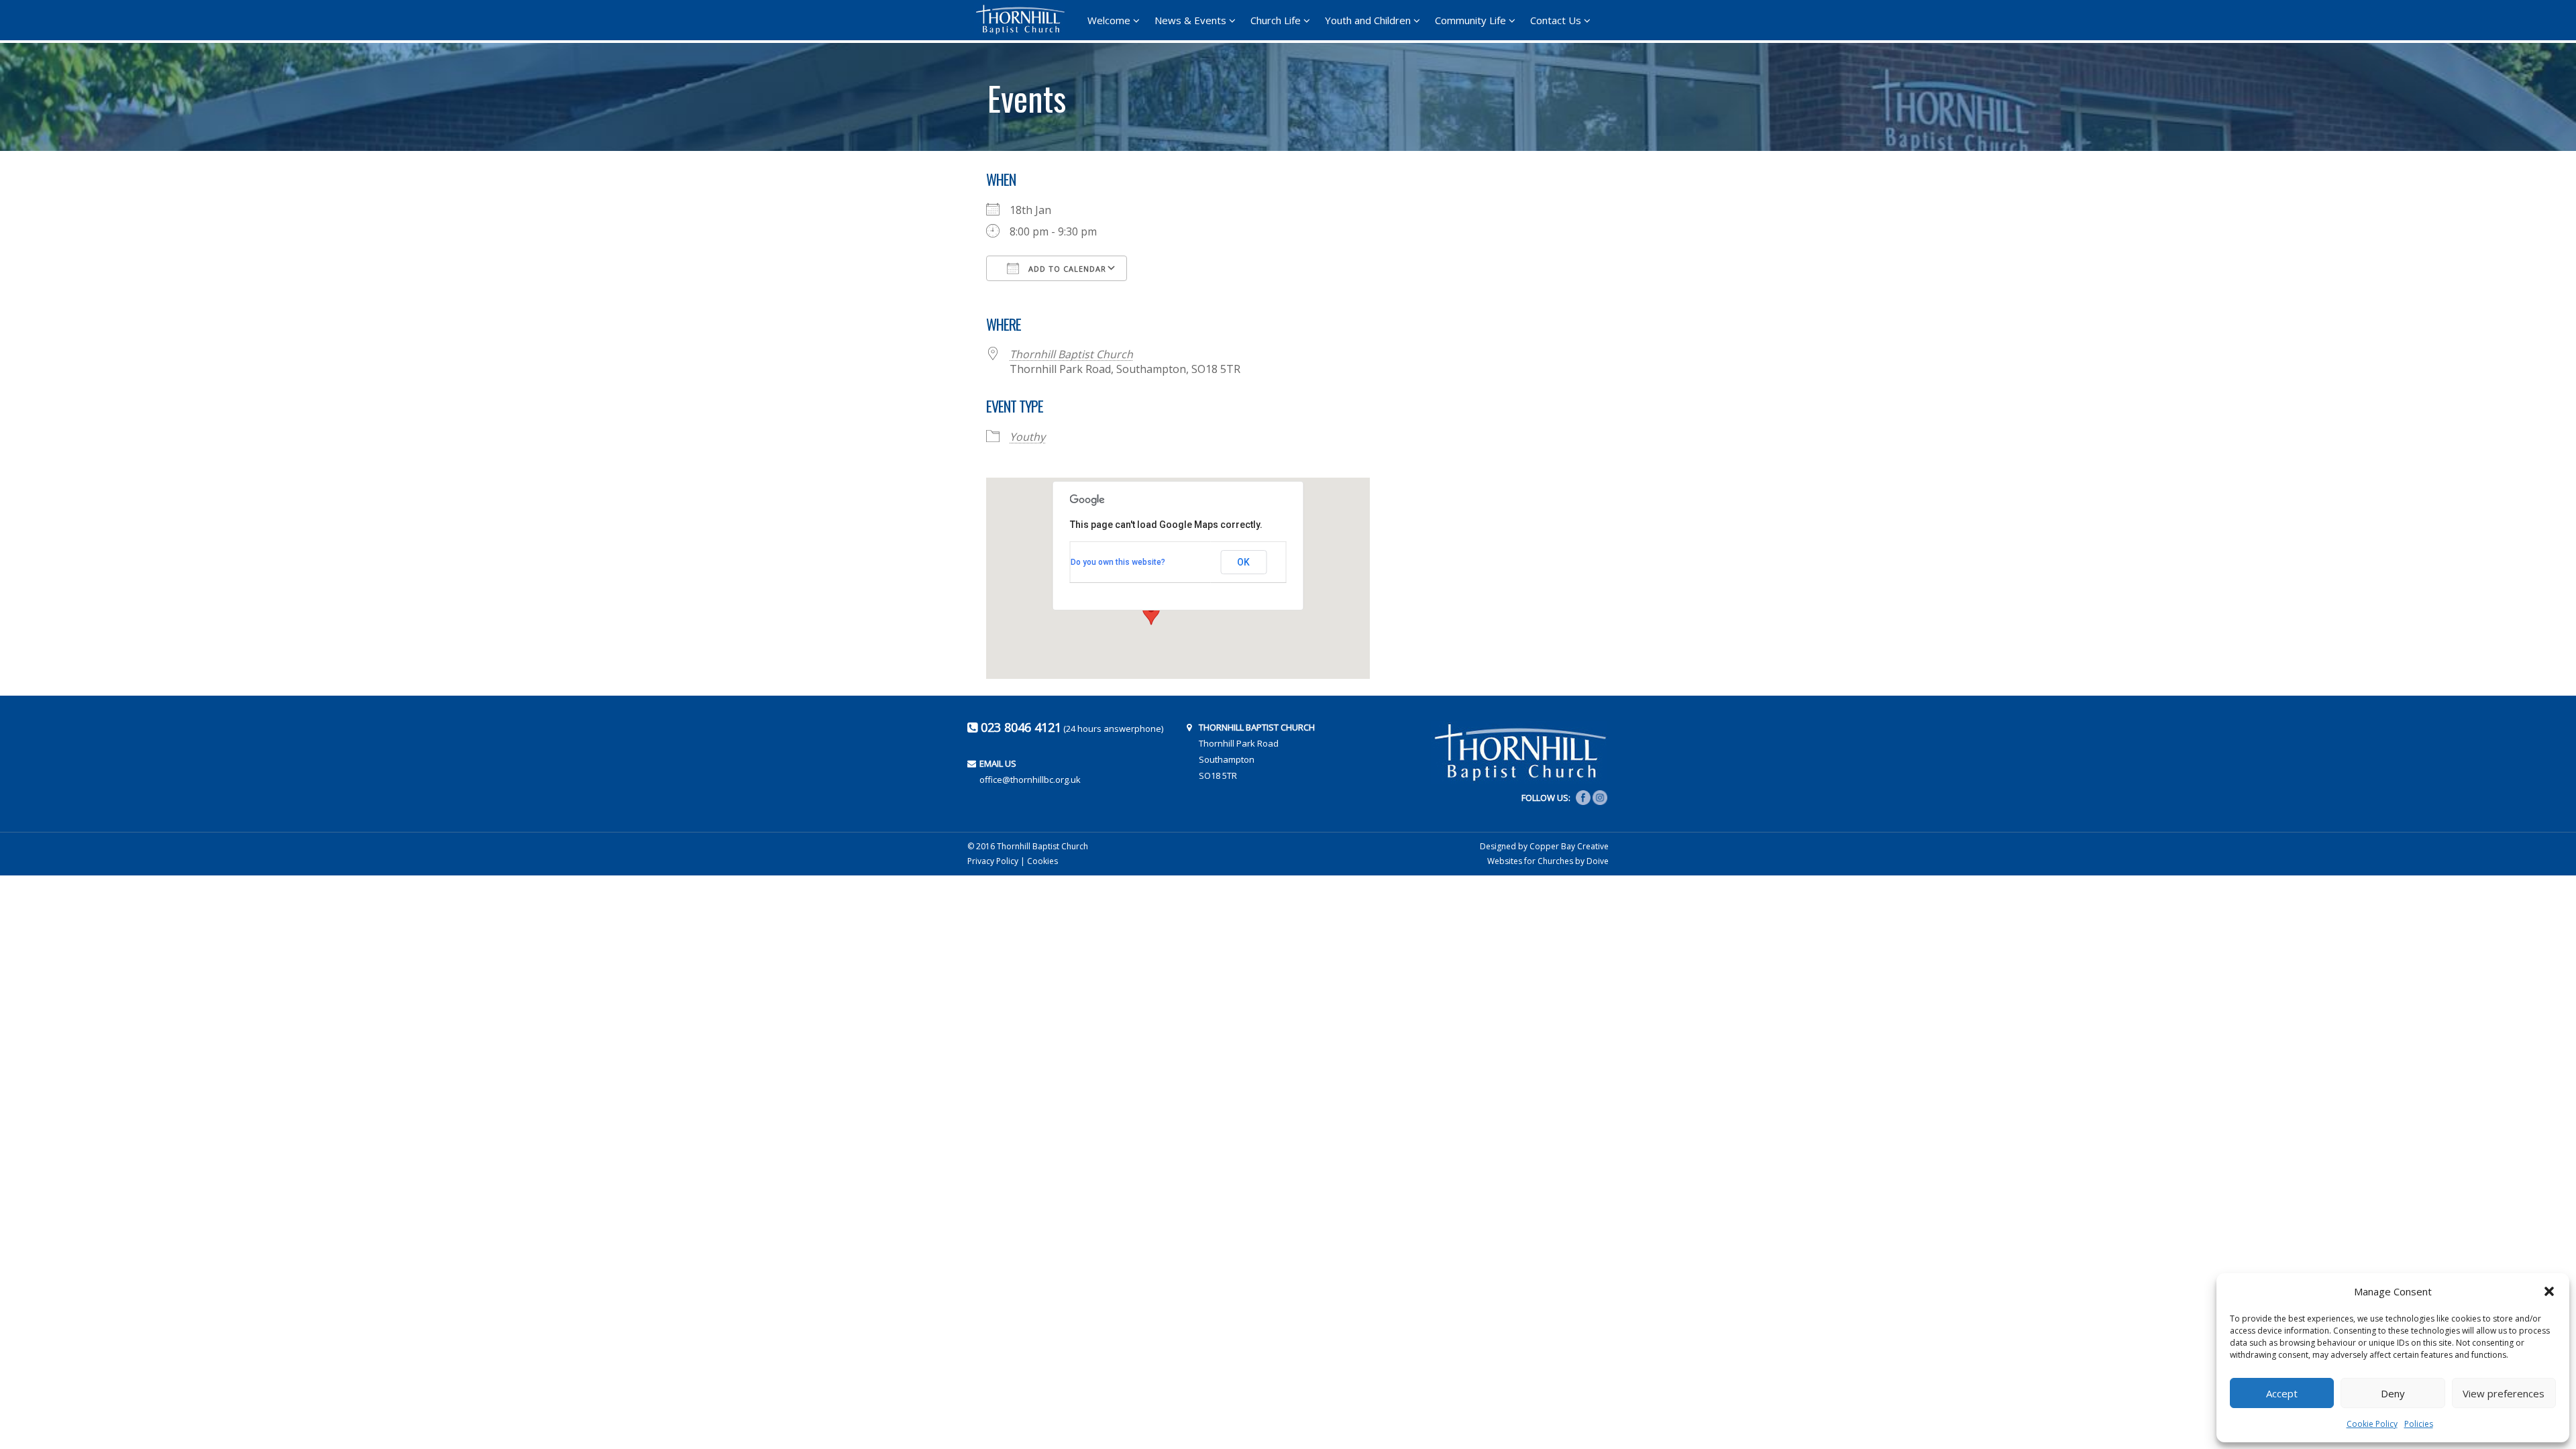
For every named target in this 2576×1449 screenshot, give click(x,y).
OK (1243, 562)
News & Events (1190, 20)
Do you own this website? (1118, 562)
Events (1027, 93)
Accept (2282, 1393)
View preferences (2504, 1393)
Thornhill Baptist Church (1071, 354)
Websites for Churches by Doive (1548, 861)
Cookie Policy (2372, 1424)
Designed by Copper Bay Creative (1544, 846)
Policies (2419, 1424)
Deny (2393, 1393)
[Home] (1024, 19)
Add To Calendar (1066, 269)
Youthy (1027, 437)
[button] (2549, 1291)
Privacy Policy (993, 861)
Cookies (1042, 861)
